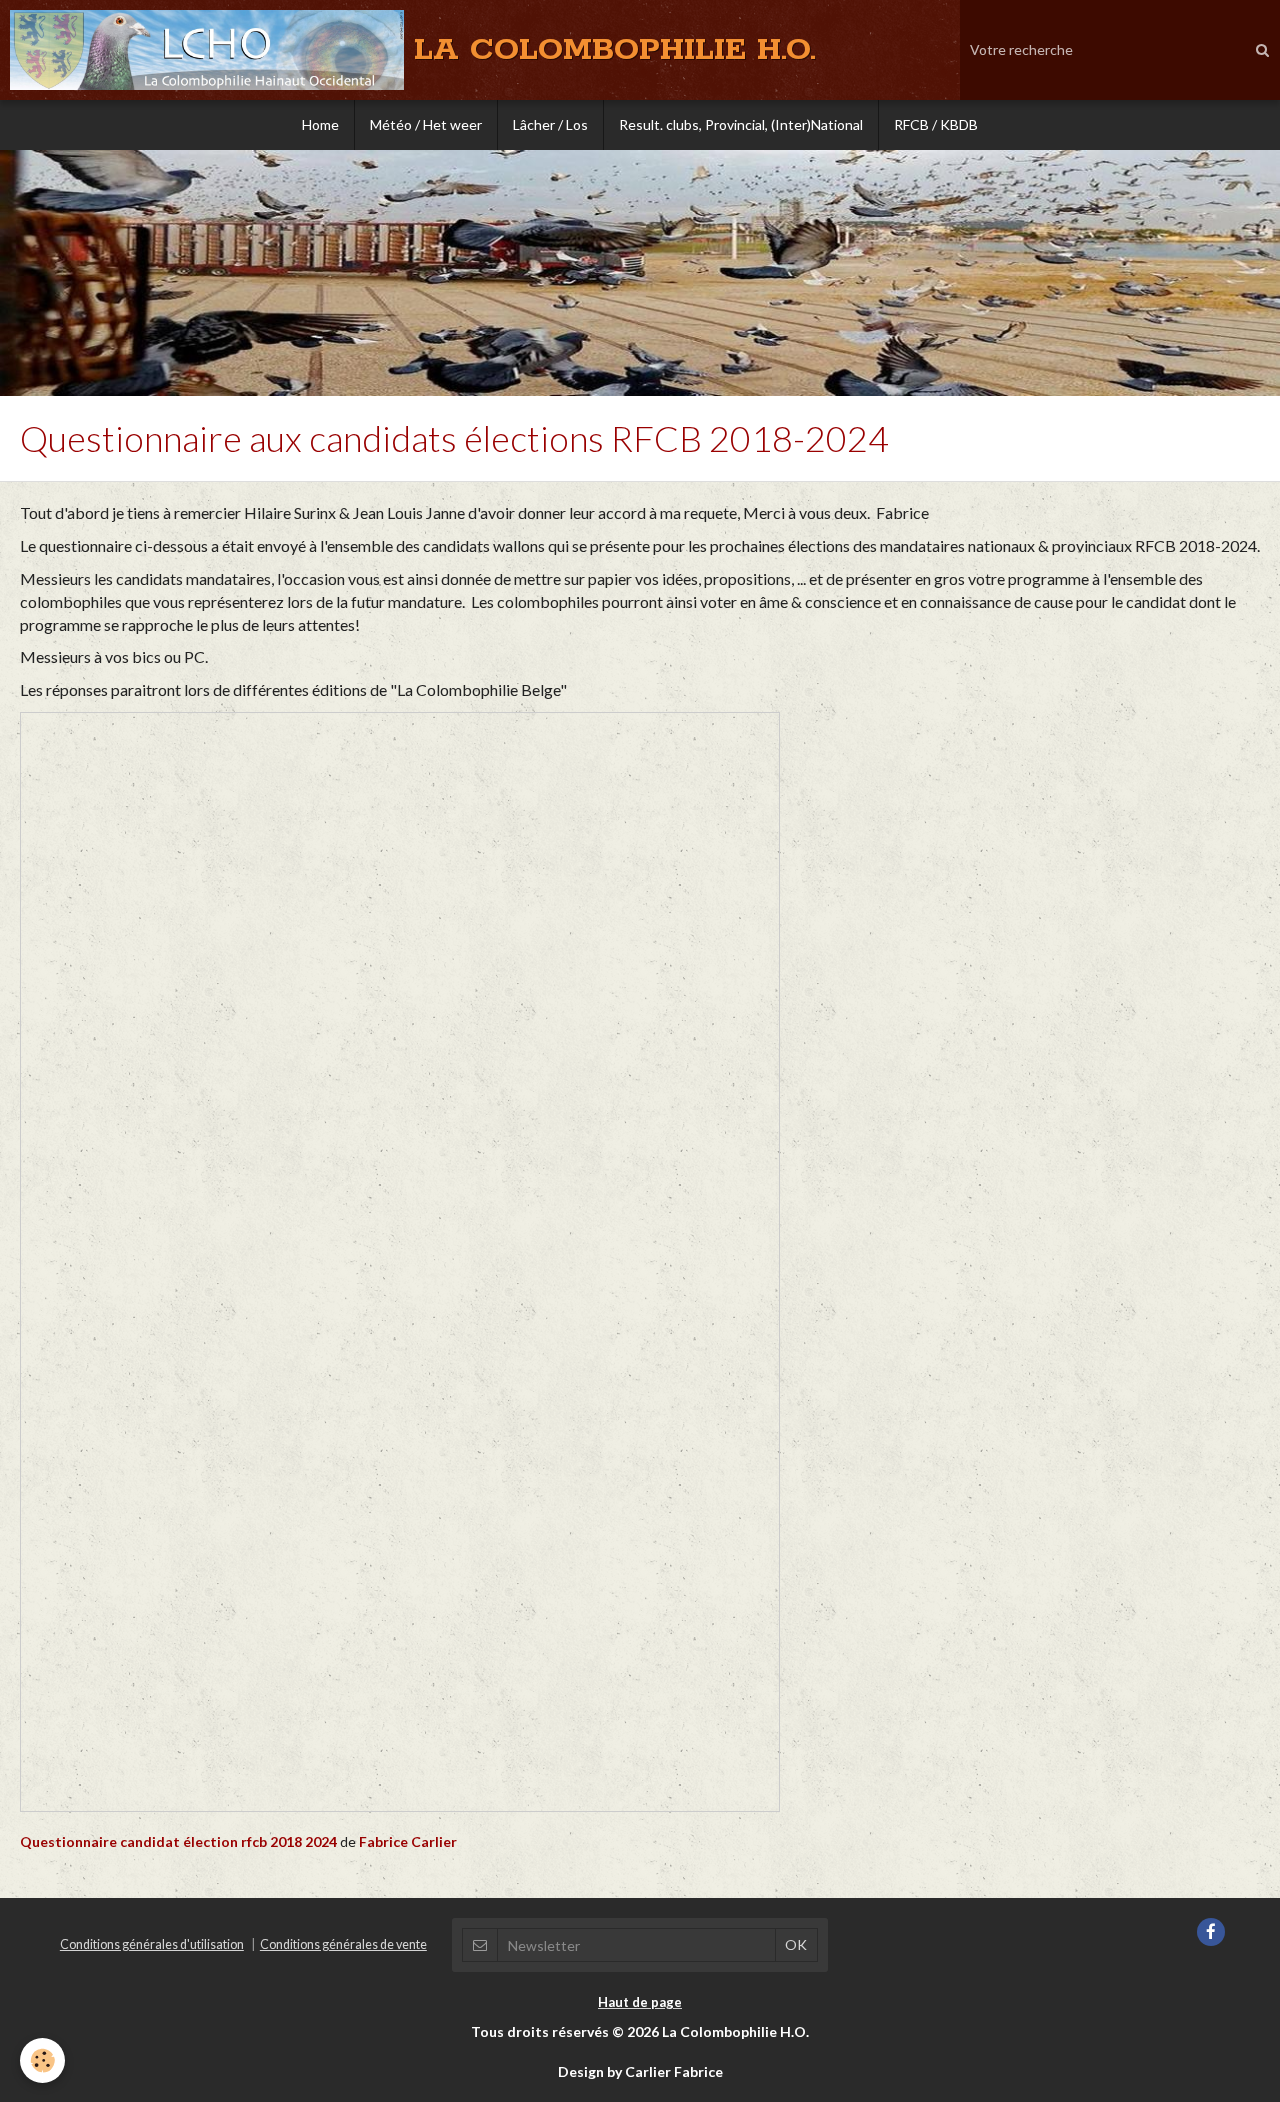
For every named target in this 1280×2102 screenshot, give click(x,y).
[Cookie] (42, 2060)
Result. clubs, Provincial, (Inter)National (741, 124)
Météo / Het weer (426, 124)
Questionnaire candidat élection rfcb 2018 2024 (178, 1841)
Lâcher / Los (550, 124)
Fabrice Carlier (408, 1841)
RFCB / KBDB (936, 124)
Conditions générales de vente (343, 1944)
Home (320, 124)
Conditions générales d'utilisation (152, 1944)
